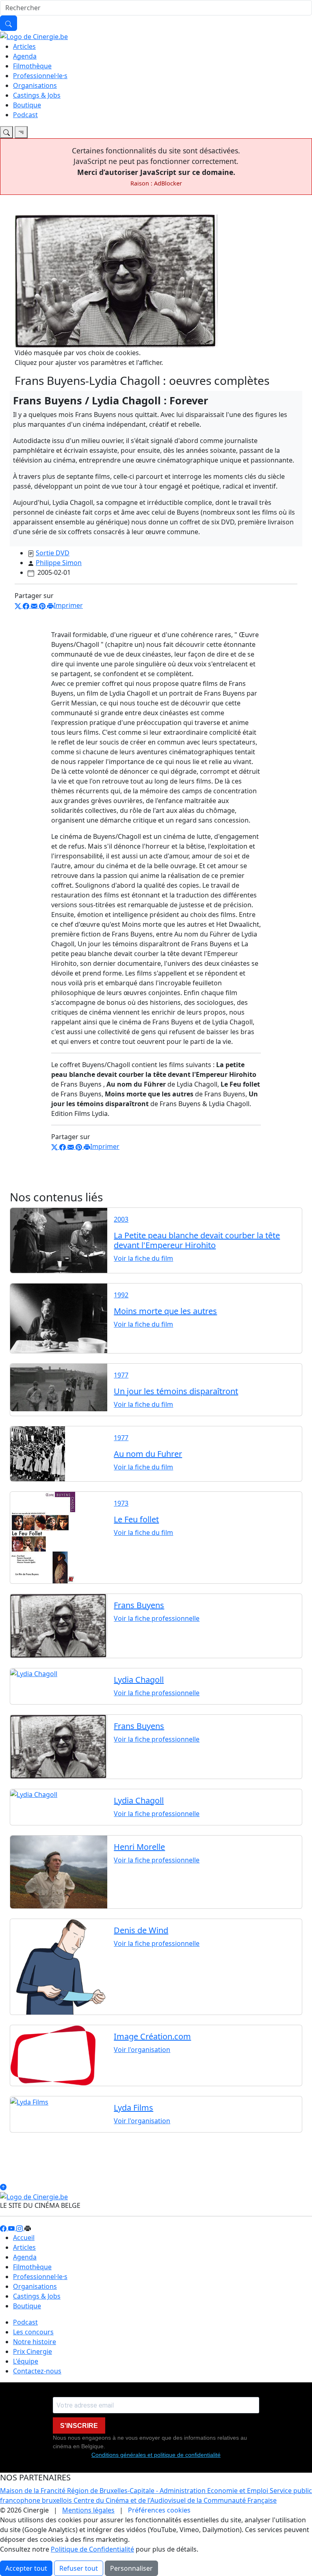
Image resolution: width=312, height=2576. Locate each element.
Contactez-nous (37, 2371)
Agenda (25, 56)
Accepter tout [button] (26, 2568)
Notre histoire (35, 2342)
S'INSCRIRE (79, 2426)
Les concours (33, 2332)
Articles (24, 46)
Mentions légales (88, 2510)
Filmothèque (32, 66)
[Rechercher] (9, 23)
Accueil (24, 2238)
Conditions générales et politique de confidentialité (156, 2455)
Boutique (27, 105)
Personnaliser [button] (131, 2568)
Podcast (25, 115)
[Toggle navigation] (6, 132)
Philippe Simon (59, 563)
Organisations (35, 85)
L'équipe (26, 2361)
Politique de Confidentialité (92, 2549)
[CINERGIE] (34, 36)
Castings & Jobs (37, 95)
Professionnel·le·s (40, 76)
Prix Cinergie (32, 2351)
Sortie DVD (53, 553)
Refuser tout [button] (79, 2568)
